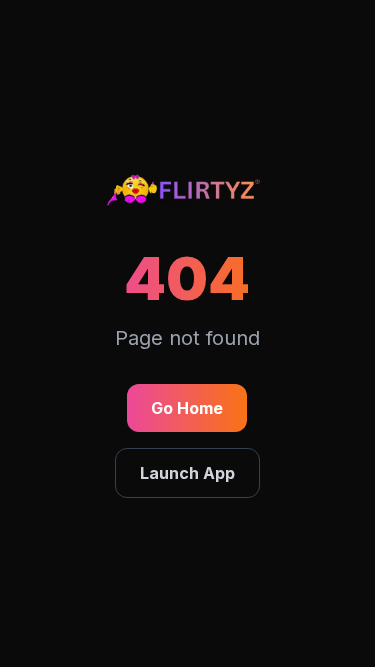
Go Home (187, 408)
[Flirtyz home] (188, 194)
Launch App (187, 473)
